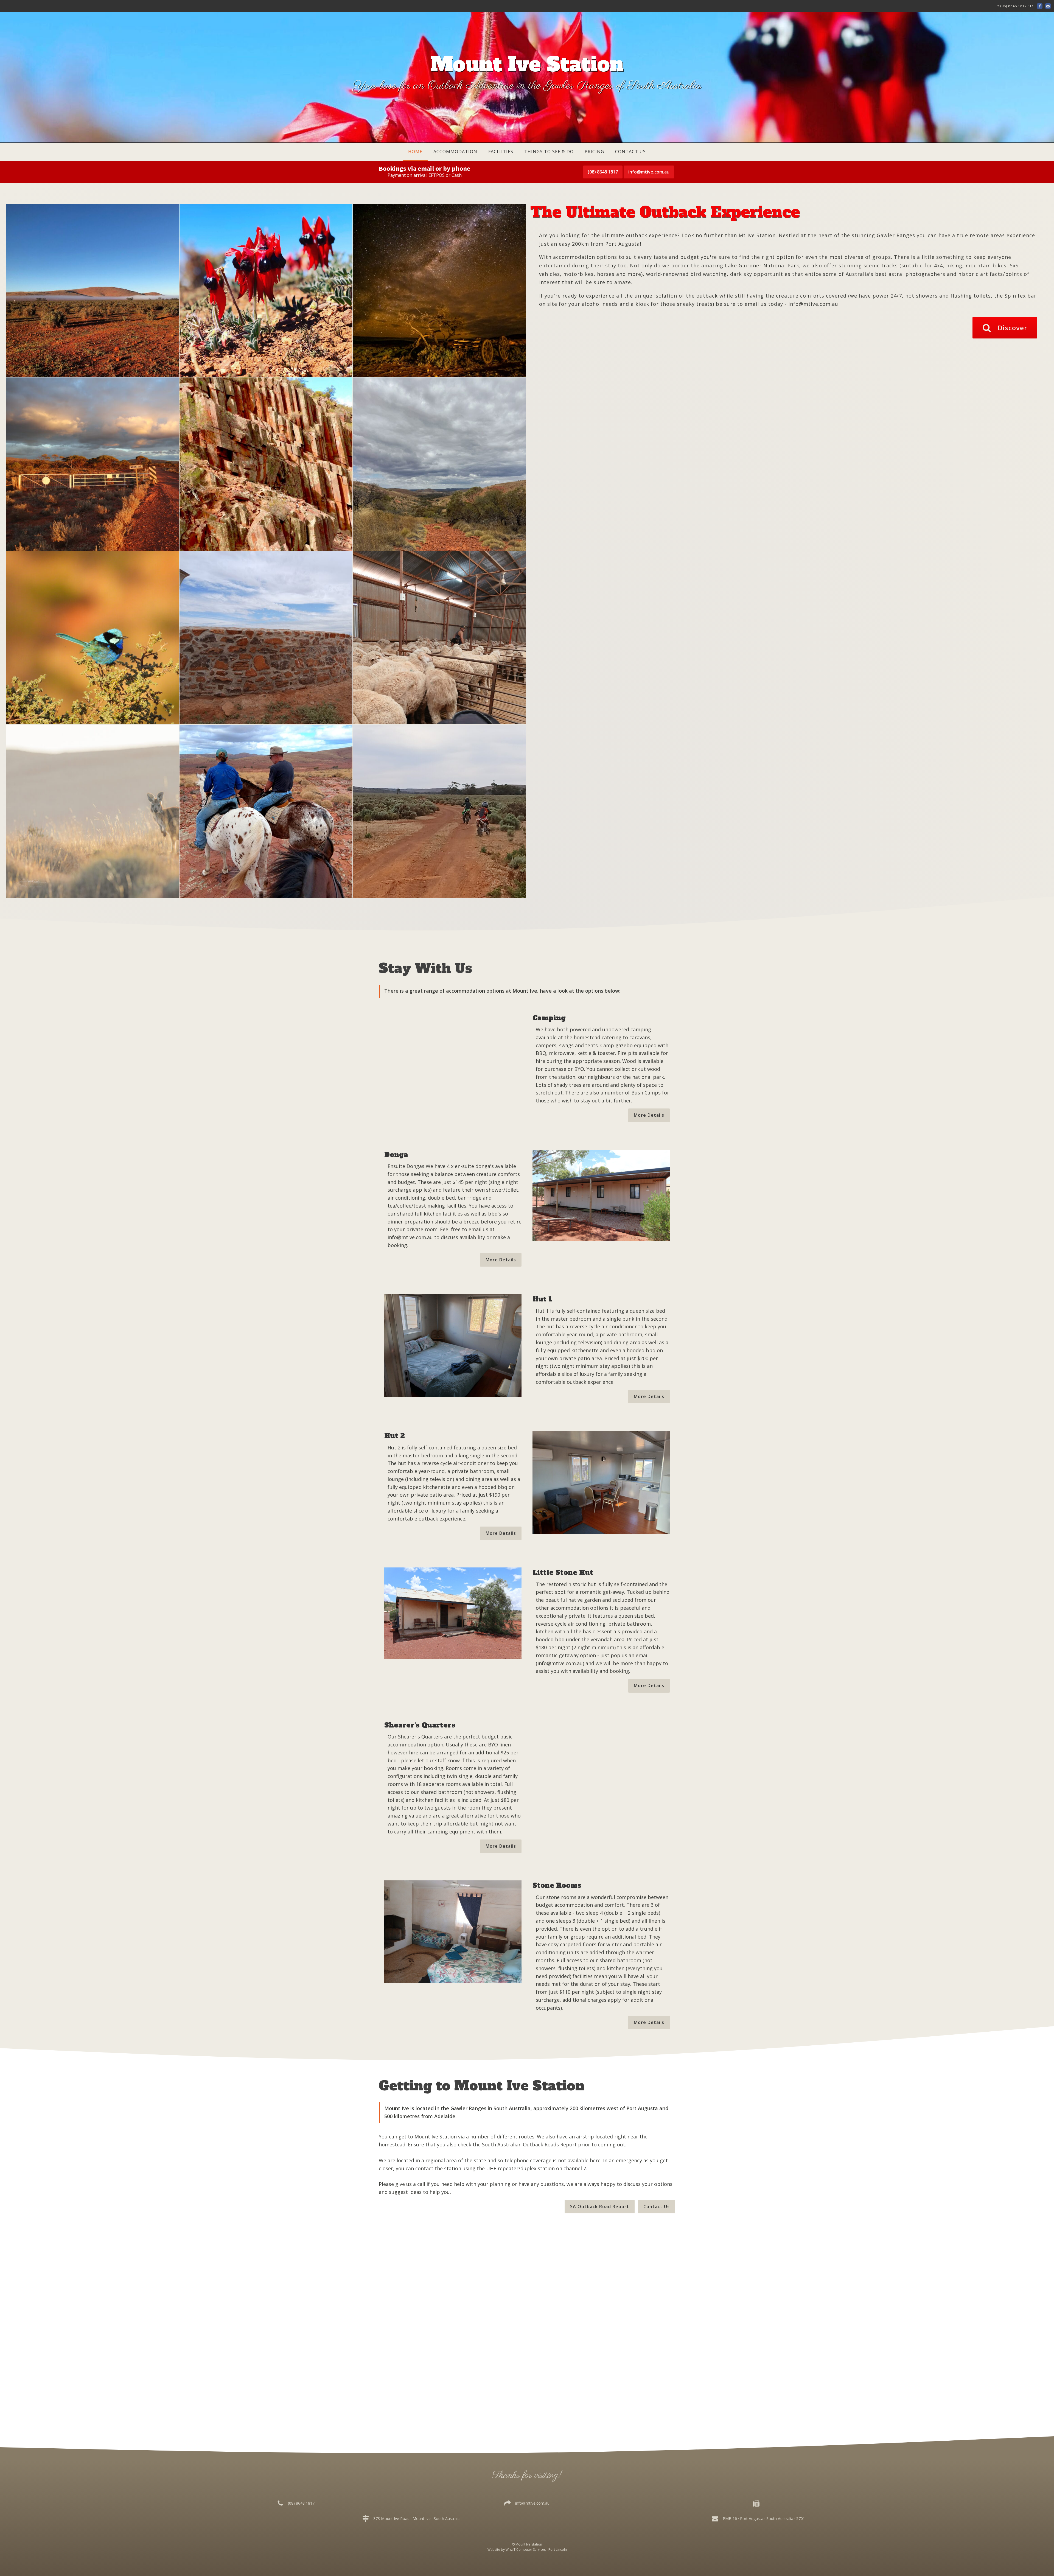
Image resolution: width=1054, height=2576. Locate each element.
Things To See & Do (549, 152)
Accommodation (455, 152)
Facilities (501, 152)
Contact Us (630, 152)
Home (415, 152)
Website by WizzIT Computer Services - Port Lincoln (527, 2550)
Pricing (594, 152)
